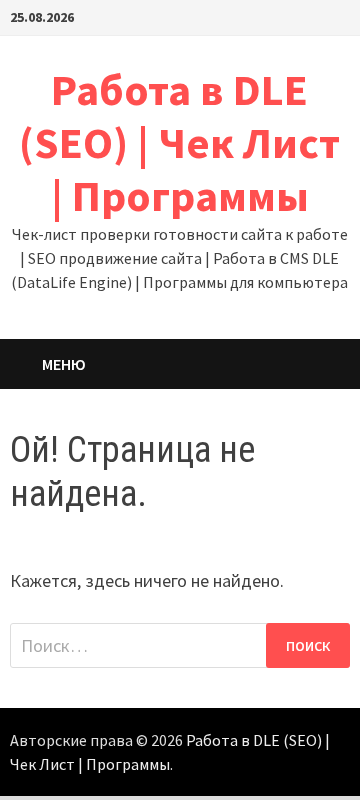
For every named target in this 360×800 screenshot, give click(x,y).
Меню (64, 364)
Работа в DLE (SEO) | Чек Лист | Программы (179, 142)
